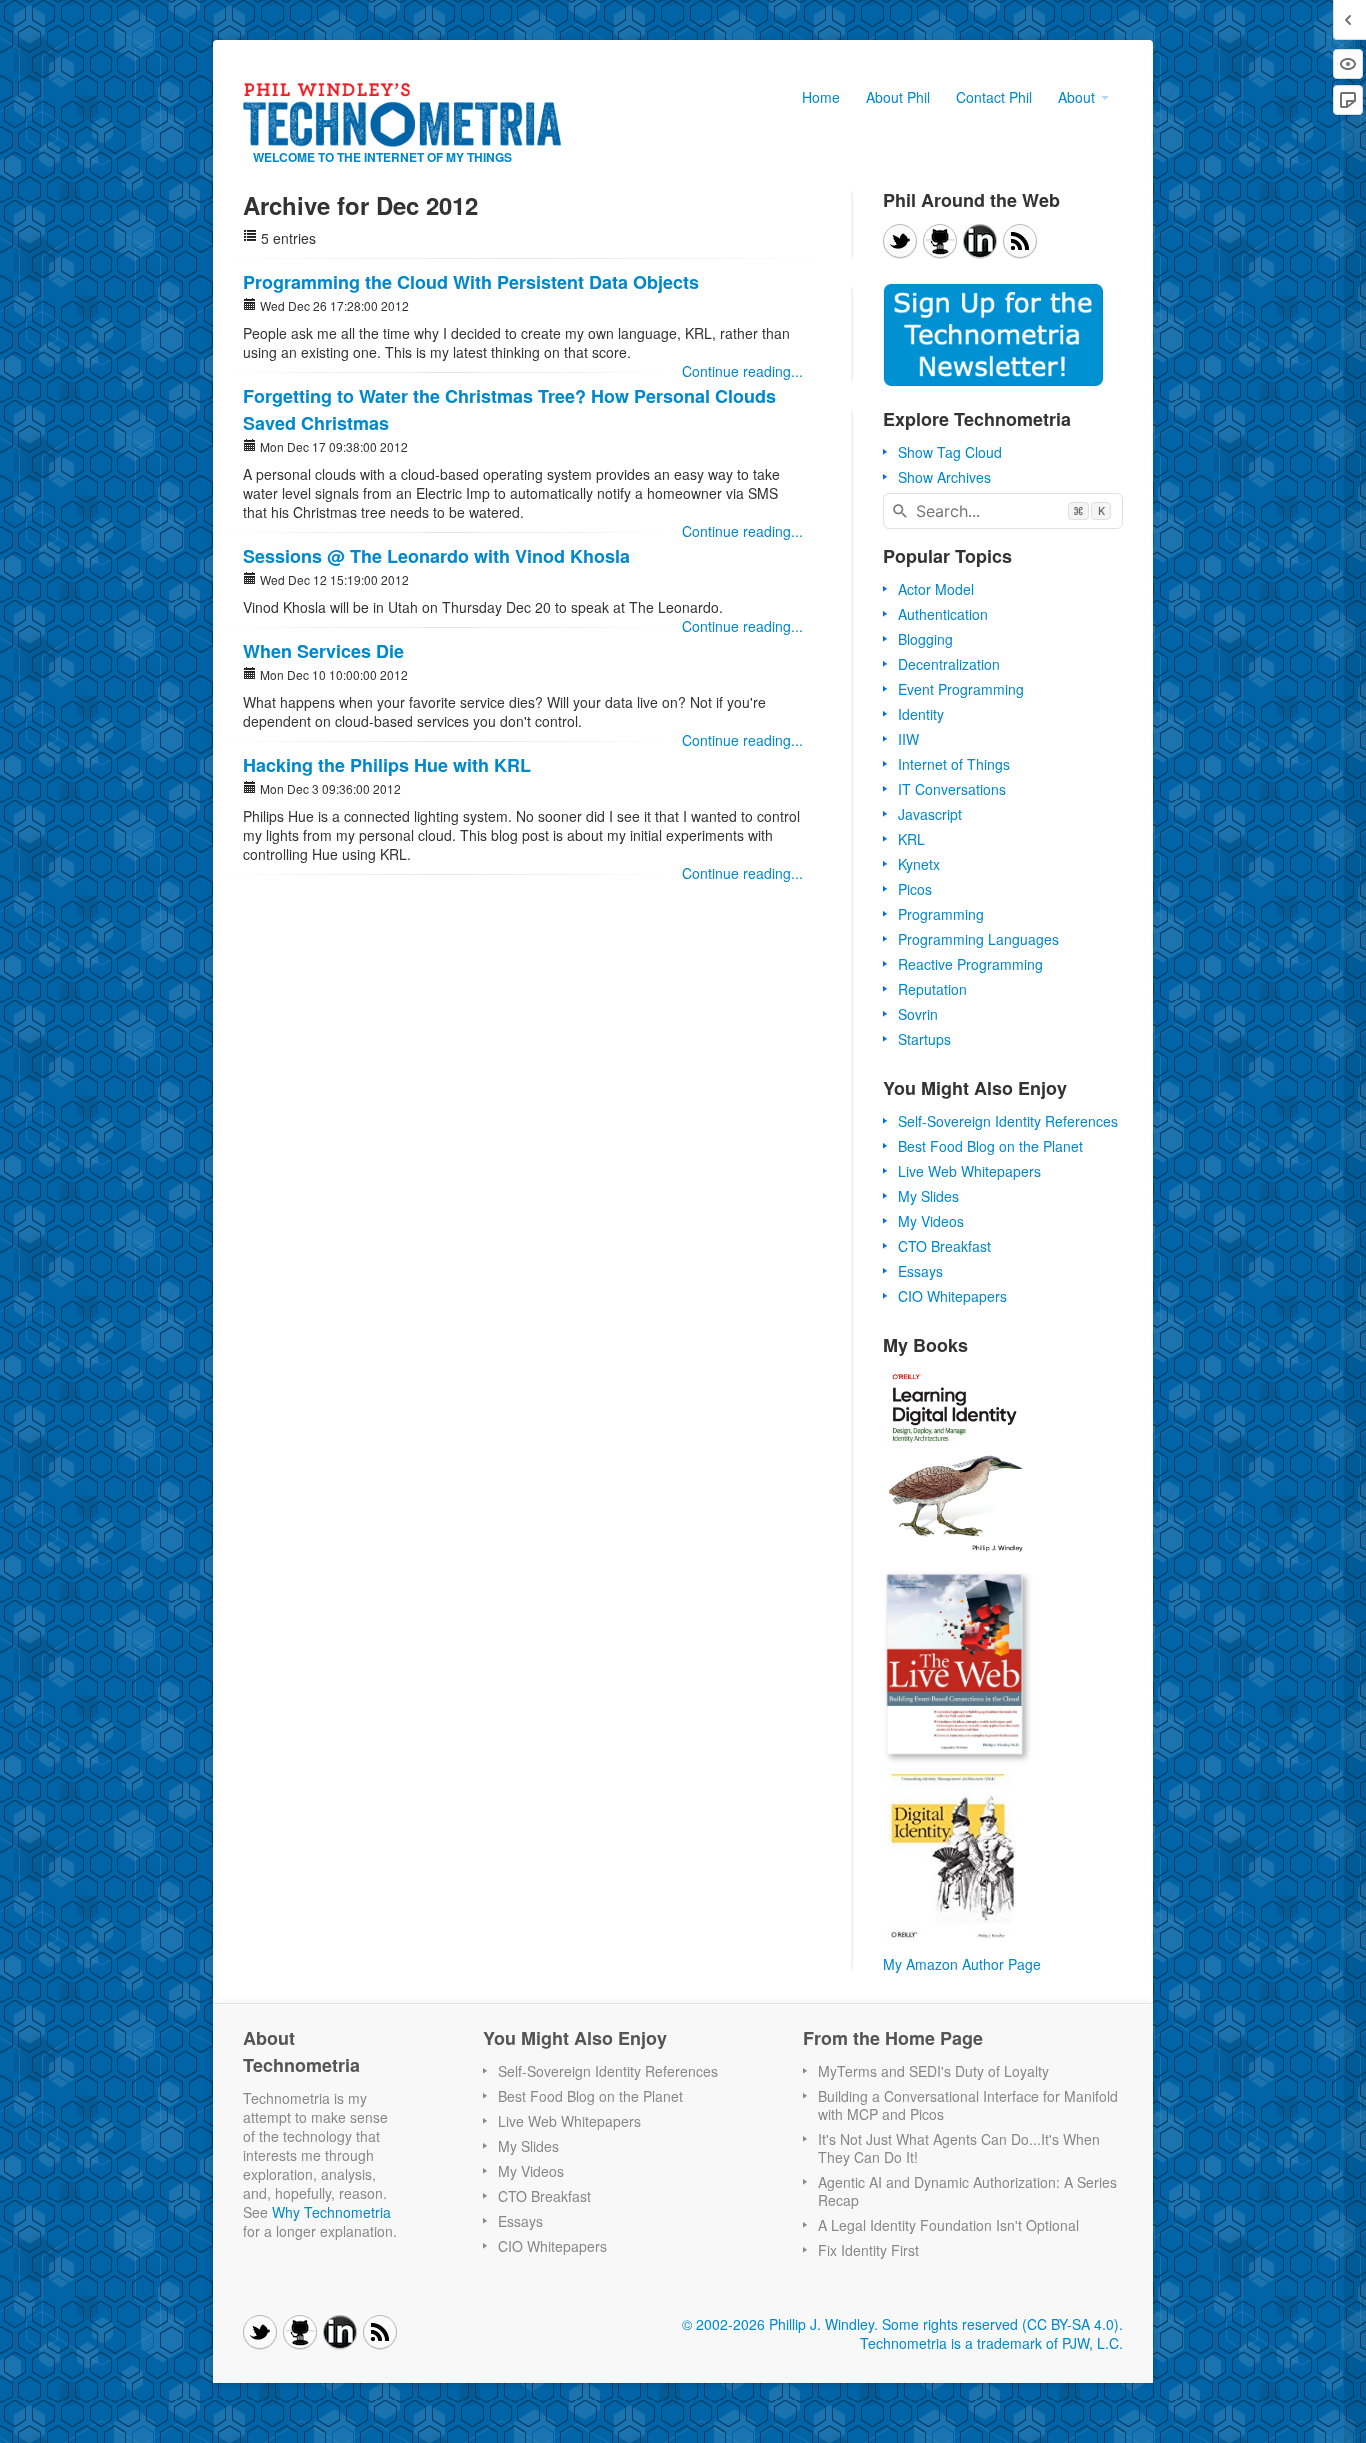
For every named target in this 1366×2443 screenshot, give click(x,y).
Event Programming (961, 689)
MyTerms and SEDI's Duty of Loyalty (933, 2071)
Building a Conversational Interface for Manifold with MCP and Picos (968, 2105)
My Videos (931, 1221)
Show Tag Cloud (950, 452)
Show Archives (944, 477)
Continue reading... (742, 371)
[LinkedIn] (980, 241)
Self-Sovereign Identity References (1008, 1121)
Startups (924, 1039)
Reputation (932, 989)
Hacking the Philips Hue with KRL (387, 765)
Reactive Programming (970, 964)
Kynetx (919, 864)
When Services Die (323, 651)
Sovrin (918, 1014)
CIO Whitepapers (952, 1296)
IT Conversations (952, 789)
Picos (915, 889)
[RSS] (1020, 241)
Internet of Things (954, 764)
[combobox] (1003, 511)
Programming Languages (978, 939)
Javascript (930, 814)
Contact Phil (994, 97)
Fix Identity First (868, 2250)
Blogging (925, 639)
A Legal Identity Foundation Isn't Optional (948, 2225)
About (1078, 97)
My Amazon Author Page (962, 1964)
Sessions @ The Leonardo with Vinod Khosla (436, 556)
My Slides (928, 1196)
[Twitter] (900, 241)
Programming (941, 914)
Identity (921, 714)
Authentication (943, 614)
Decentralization (949, 664)
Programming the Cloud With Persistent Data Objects (471, 282)
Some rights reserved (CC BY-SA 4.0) (1000, 2324)
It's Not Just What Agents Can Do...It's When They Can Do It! (959, 2148)
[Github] (940, 241)
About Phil (898, 97)
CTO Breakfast (944, 1246)
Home (821, 97)
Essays (920, 1271)
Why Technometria (331, 2212)
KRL (911, 839)
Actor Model (936, 589)
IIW (908, 739)
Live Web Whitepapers (969, 1171)
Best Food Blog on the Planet (990, 1146)
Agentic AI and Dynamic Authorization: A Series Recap (967, 2191)
